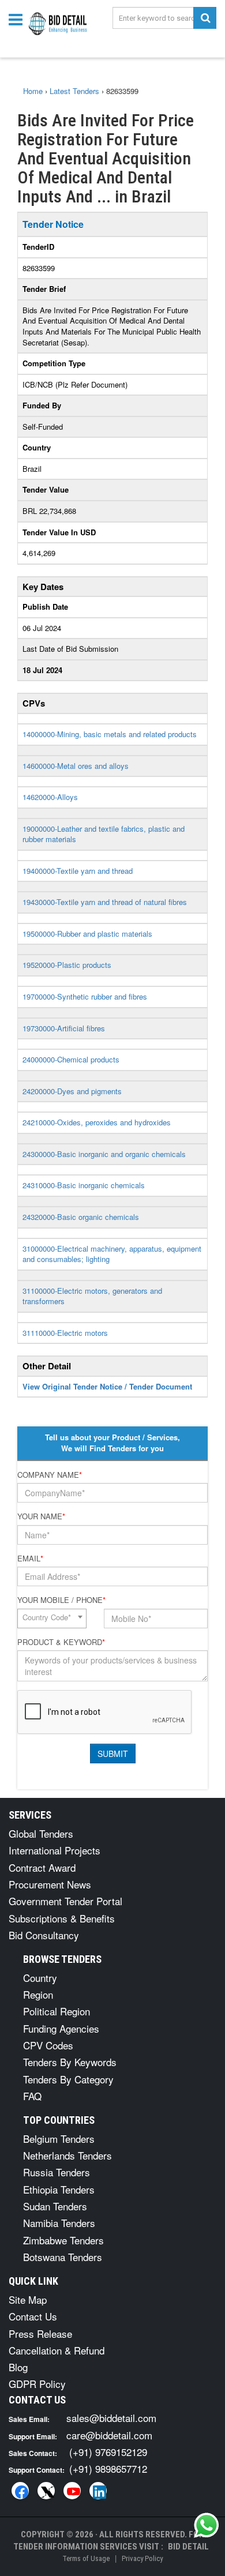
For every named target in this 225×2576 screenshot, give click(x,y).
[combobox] (52, 1619)
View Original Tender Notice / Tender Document (107, 1386)
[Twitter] (46, 2491)
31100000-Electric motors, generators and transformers (92, 1296)
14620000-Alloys (50, 797)
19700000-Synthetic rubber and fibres (85, 996)
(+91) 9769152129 (108, 2452)
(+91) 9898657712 (108, 2468)
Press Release (40, 2333)
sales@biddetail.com (111, 2418)
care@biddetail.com (109, 2435)
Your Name (41, 1516)
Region (38, 1994)
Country (40, 1978)
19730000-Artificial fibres (64, 1028)
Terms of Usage (86, 2558)
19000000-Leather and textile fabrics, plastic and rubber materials (104, 834)
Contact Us (33, 2316)
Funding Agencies (61, 2028)
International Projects (55, 1850)
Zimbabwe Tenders (63, 2240)
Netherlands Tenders (67, 2155)
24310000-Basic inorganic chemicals (84, 1185)
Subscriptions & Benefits (62, 1918)
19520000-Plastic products (67, 965)
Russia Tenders (57, 2172)
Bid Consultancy (44, 1935)
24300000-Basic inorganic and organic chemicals (104, 1154)
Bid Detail (188, 2547)
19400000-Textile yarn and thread (78, 871)
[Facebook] (20, 2491)
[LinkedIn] (98, 2491)
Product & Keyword (61, 1642)
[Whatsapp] (207, 2525)
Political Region (57, 2011)
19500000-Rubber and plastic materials (87, 934)
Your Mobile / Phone (61, 1600)
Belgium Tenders (59, 2138)
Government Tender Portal (65, 1901)
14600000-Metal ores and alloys (76, 766)
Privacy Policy (142, 2558)
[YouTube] (72, 2491)
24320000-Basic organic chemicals (81, 1217)
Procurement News (50, 1884)
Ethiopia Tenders (59, 2189)
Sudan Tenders (55, 2206)
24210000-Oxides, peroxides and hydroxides (97, 1122)
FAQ (32, 2096)
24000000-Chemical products (71, 1059)
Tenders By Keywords (70, 2062)
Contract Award (42, 1867)
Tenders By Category (68, 2079)
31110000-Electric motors (65, 1333)
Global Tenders (41, 1833)
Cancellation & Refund (57, 2350)
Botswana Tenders (63, 2257)
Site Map (28, 2299)
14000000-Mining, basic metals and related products (110, 734)
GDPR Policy (37, 2384)
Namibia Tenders (59, 2223)
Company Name (50, 1475)
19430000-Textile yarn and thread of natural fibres (105, 902)
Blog (18, 2367)
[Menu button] (18, 19)
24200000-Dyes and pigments (72, 1091)
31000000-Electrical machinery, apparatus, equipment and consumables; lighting (112, 1254)
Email (30, 1559)
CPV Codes (48, 2045)
